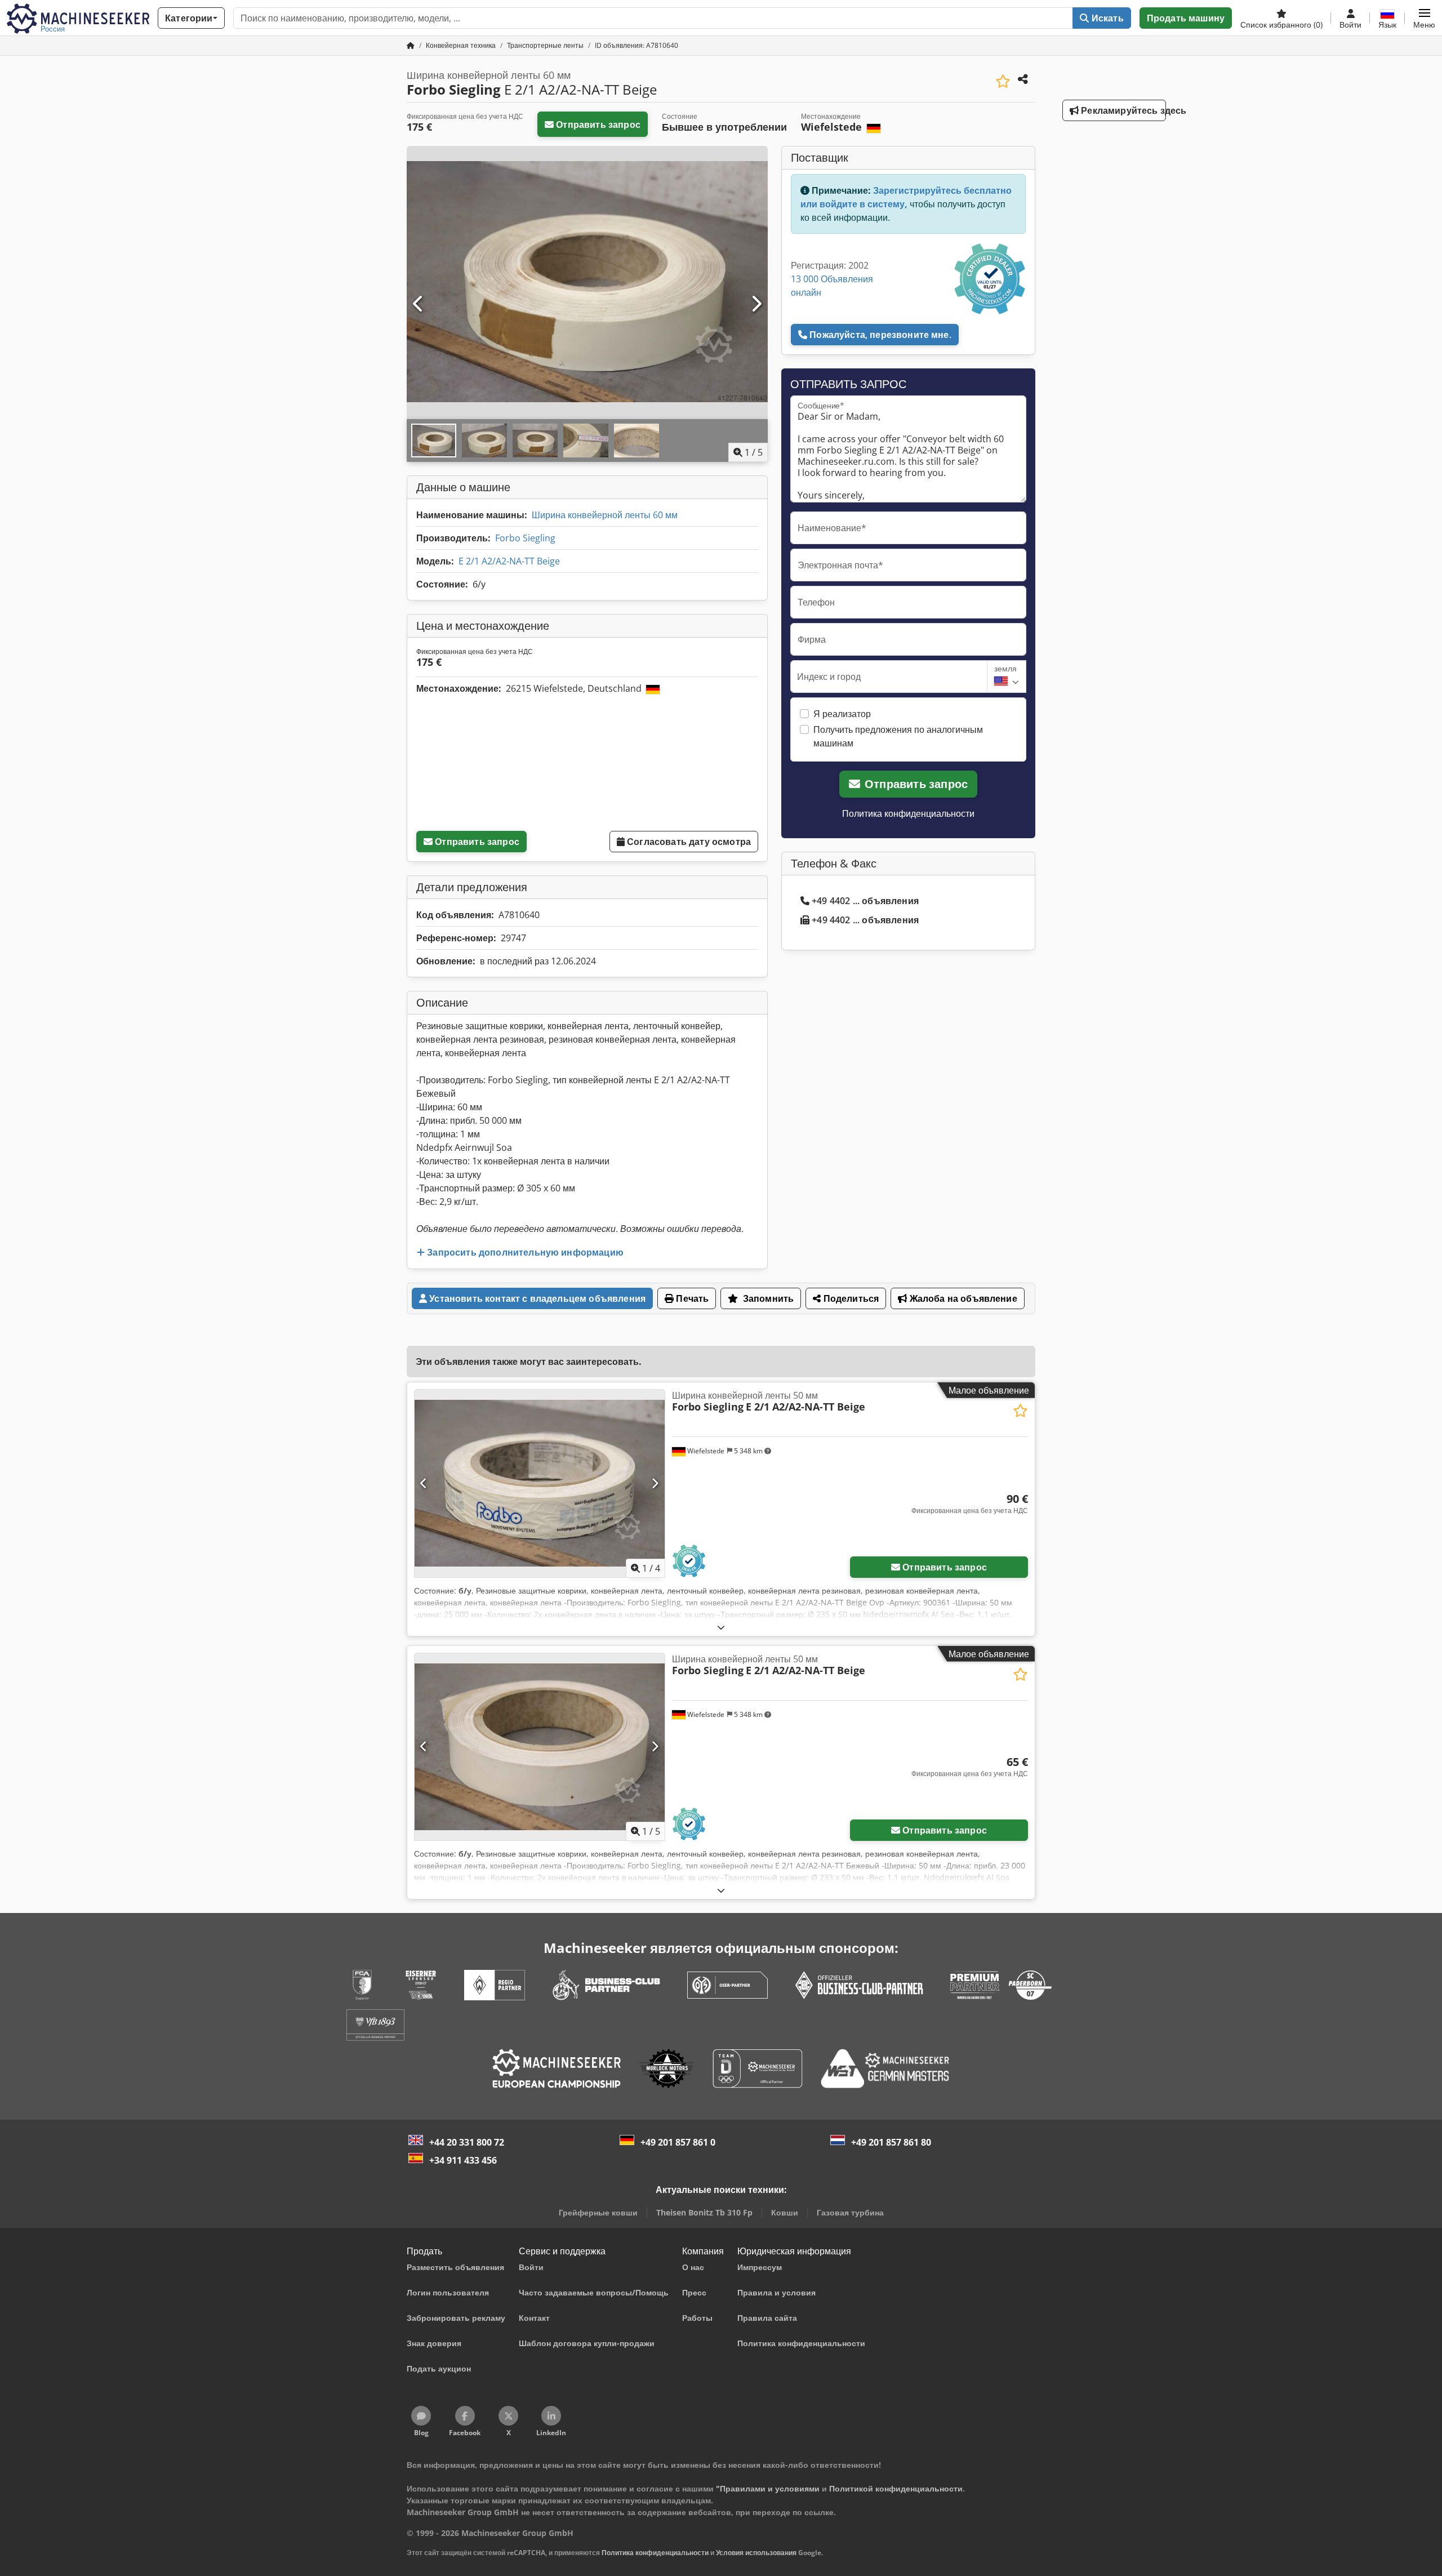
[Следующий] (756, 304)
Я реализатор (842, 714)
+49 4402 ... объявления (865, 901)
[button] (1424, 18)
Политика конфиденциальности (908, 813)
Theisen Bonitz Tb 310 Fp (704, 2212)
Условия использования (756, 2553)
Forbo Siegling (525, 538)
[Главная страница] (411, 45)
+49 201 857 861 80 (891, 2142)
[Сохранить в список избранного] (1003, 81)
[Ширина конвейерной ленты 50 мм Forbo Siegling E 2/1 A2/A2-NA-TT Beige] (540, 1483)
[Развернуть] (721, 1627)
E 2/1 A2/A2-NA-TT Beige (509, 561)
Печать (691, 1298)
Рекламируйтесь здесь (1122, 110)
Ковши (785, 2212)
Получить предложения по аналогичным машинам (898, 736)
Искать (1107, 18)
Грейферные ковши (598, 2212)
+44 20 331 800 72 (467, 2142)
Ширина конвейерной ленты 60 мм (605, 515)
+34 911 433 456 (463, 2160)
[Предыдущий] (419, 304)
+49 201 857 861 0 (678, 2142)
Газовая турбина (850, 2212)
